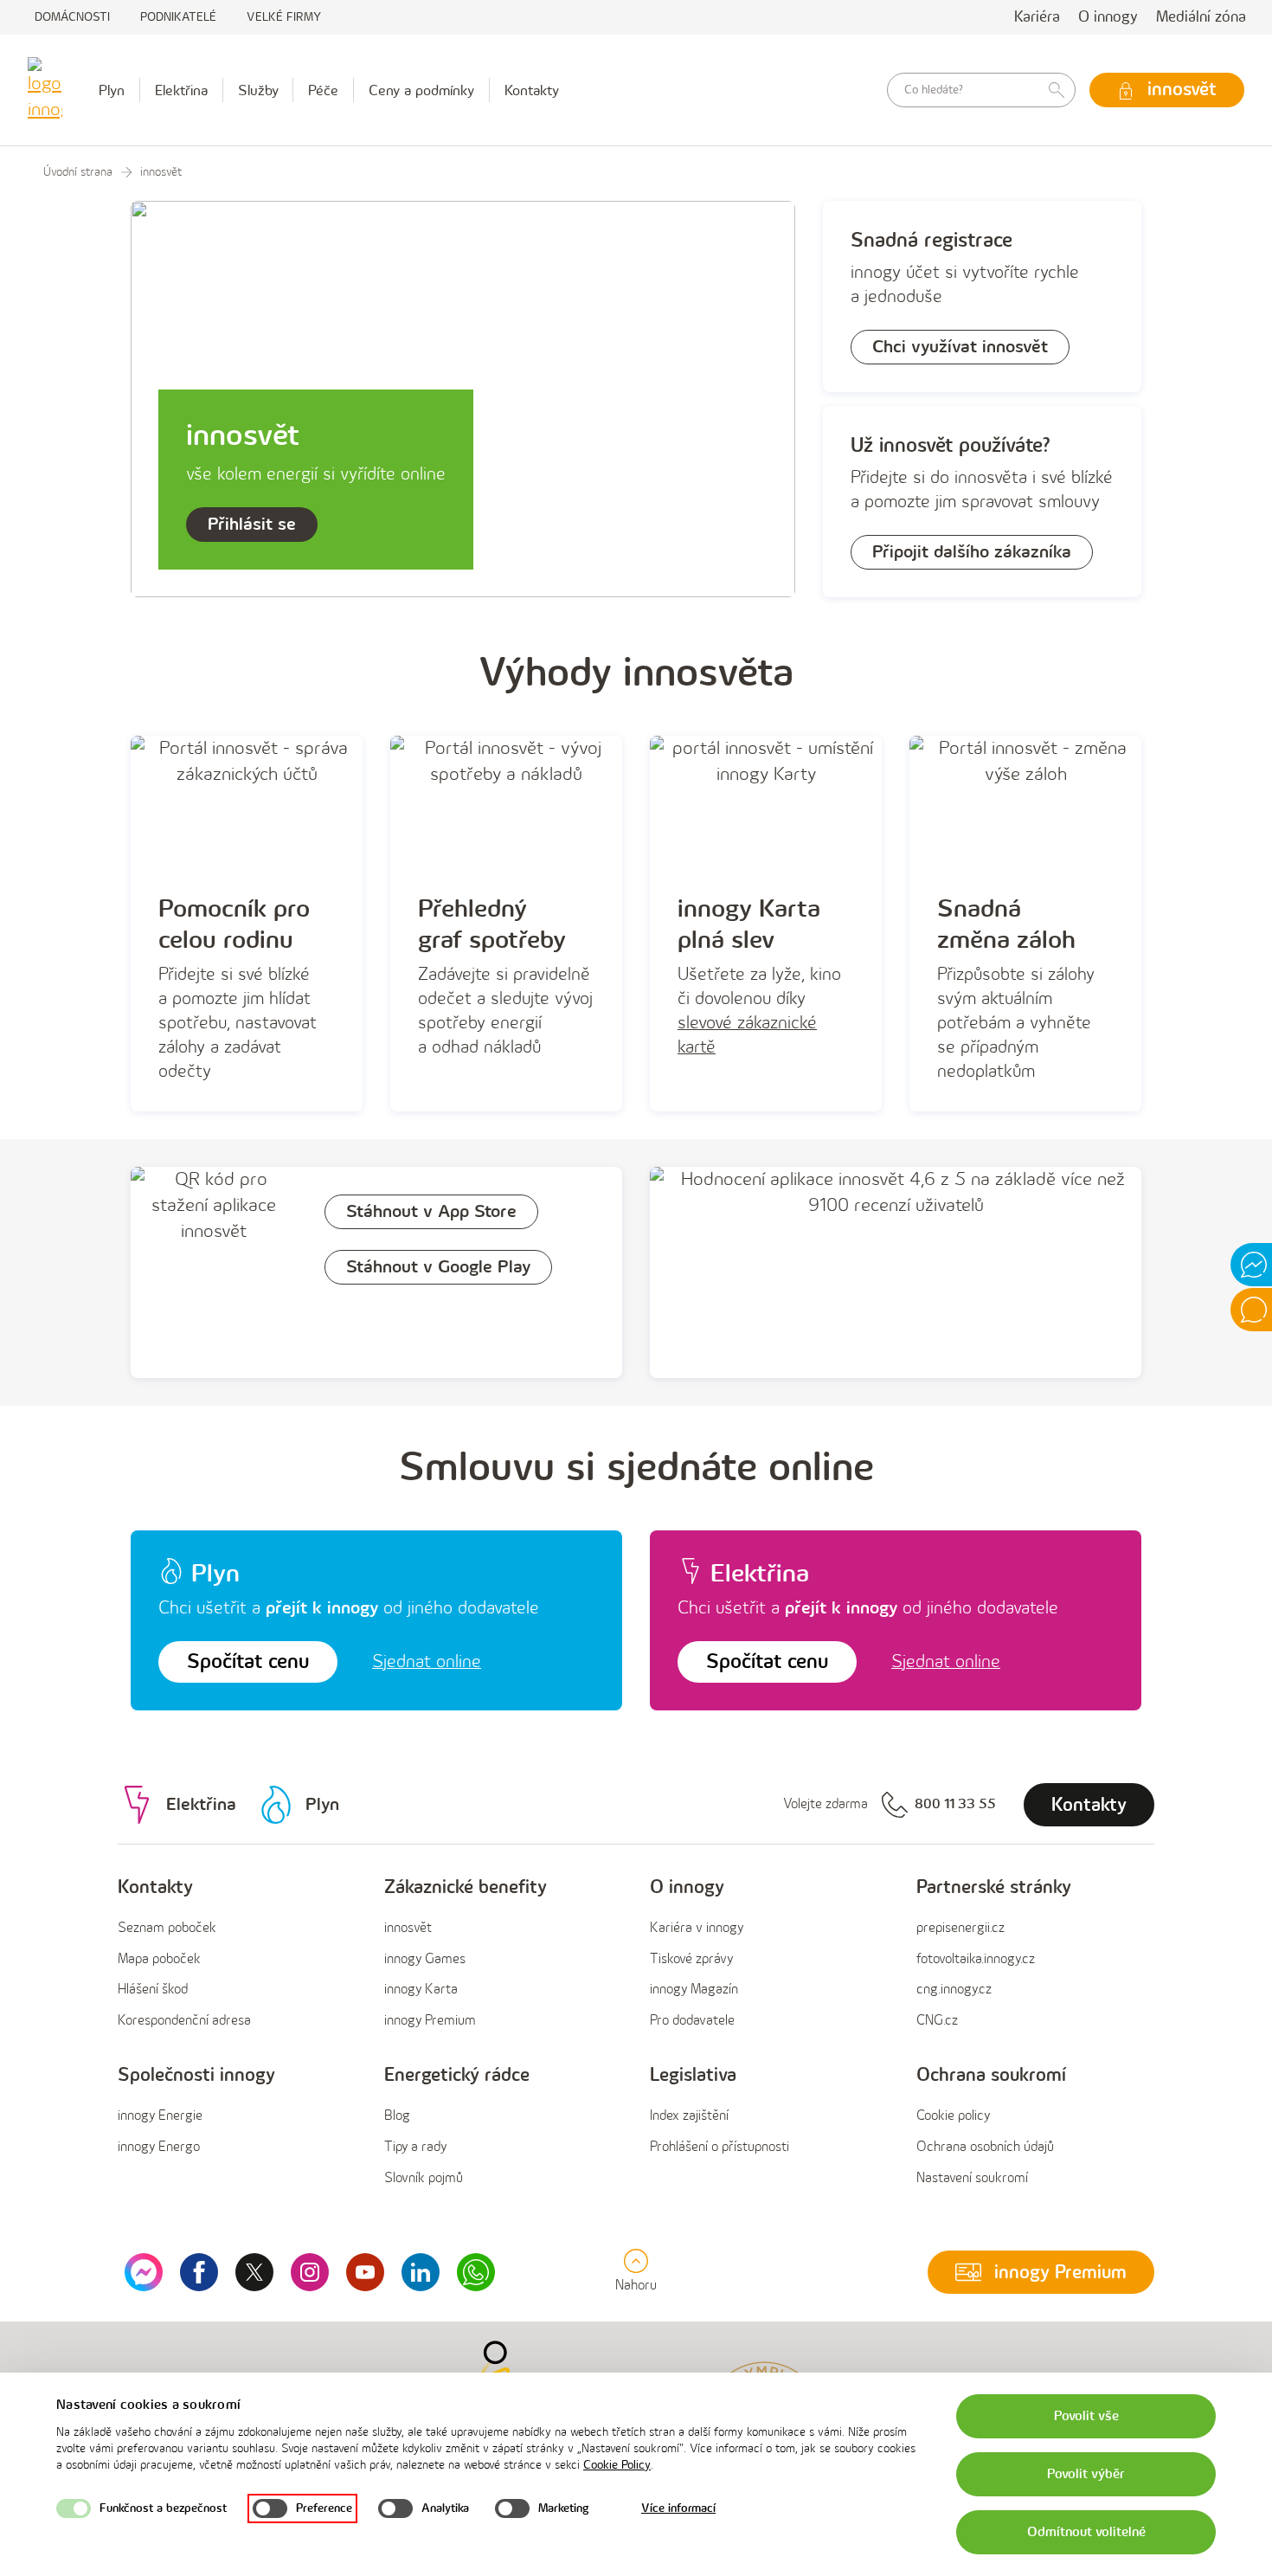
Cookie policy (953, 2116)
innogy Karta (421, 1990)
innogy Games (425, 1959)
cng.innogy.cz (954, 1990)
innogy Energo (159, 2147)
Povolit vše (1086, 2416)
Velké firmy (284, 17)
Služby (258, 91)
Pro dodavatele (692, 2021)
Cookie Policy (617, 2465)
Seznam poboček (167, 1928)
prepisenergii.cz (960, 1928)
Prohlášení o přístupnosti (720, 2147)
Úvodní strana (78, 172)
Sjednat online (427, 1662)
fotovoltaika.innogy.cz (976, 1959)
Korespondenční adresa (184, 2021)
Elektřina (181, 91)
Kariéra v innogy (697, 1928)
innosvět (408, 1928)
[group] (237, 1955)
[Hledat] (1057, 90)
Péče (323, 91)
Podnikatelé (178, 17)
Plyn (112, 91)
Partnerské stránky (994, 1887)
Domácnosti (72, 17)
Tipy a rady (415, 2147)
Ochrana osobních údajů (985, 2147)
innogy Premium (430, 2021)
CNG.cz (937, 2021)
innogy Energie (160, 2116)
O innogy (1108, 17)
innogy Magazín (694, 1990)
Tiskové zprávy (691, 1959)
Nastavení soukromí (972, 2178)
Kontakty (532, 91)
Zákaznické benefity (466, 1887)
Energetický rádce (457, 2075)
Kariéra (1037, 17)
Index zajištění (689, 2116)
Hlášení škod (153, 1990)
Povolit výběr (1086, 2474)
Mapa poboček (159, 1959)
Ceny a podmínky (421, 91)
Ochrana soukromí (991, 2075)
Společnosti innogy (196, 2075)
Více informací (678, 2508)
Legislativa (693, 2075)
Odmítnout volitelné (1086, 2532)
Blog (397, 2116)
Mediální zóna (1201, 17)
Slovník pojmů (424, 2178)
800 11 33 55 (955, 1804)
